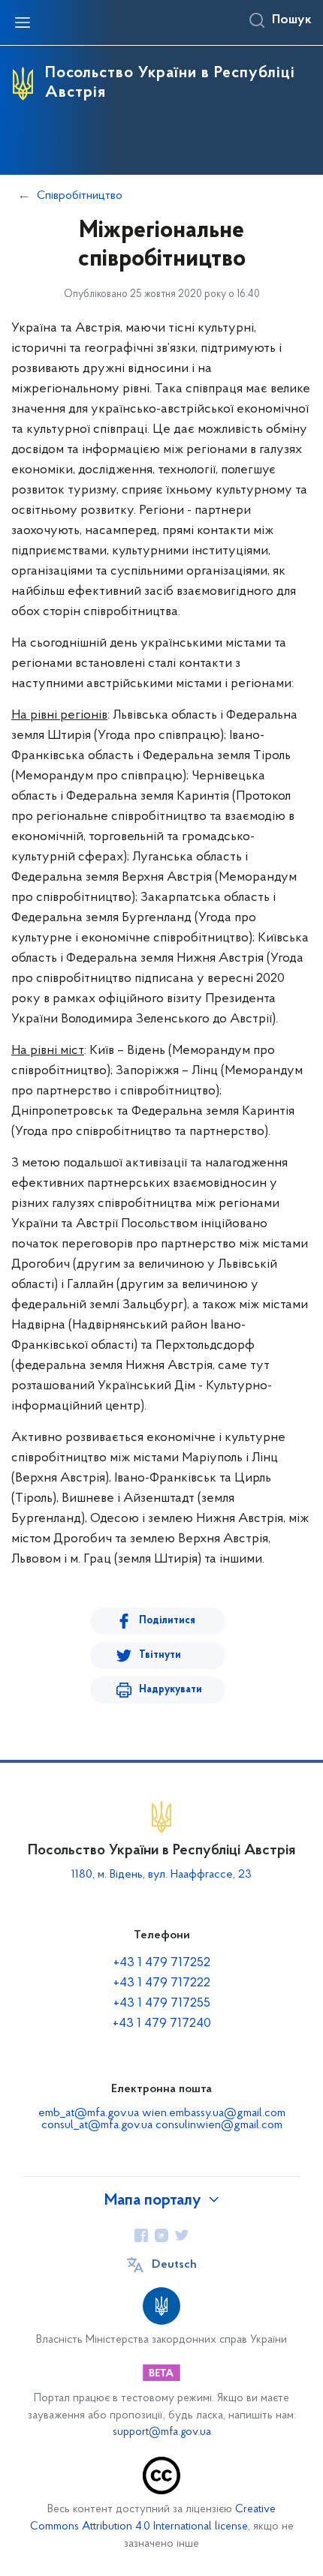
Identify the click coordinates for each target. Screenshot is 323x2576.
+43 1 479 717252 (162, 1963)
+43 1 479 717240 (162, 2024)
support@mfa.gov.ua (162, 2432)
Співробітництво (80, 196)
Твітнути (160, 1655)
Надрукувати (171, 1690)
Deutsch (174, 2265)
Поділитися (167, 1621)
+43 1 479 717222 (162, 1983)
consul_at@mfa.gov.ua (97, 2125)
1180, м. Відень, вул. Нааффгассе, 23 (161, 1875)
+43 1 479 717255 (162, 2004)
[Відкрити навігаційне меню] (23, 23)
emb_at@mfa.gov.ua (89, 2113)
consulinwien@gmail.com (219, 2125)
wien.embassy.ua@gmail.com (214, 2113)
